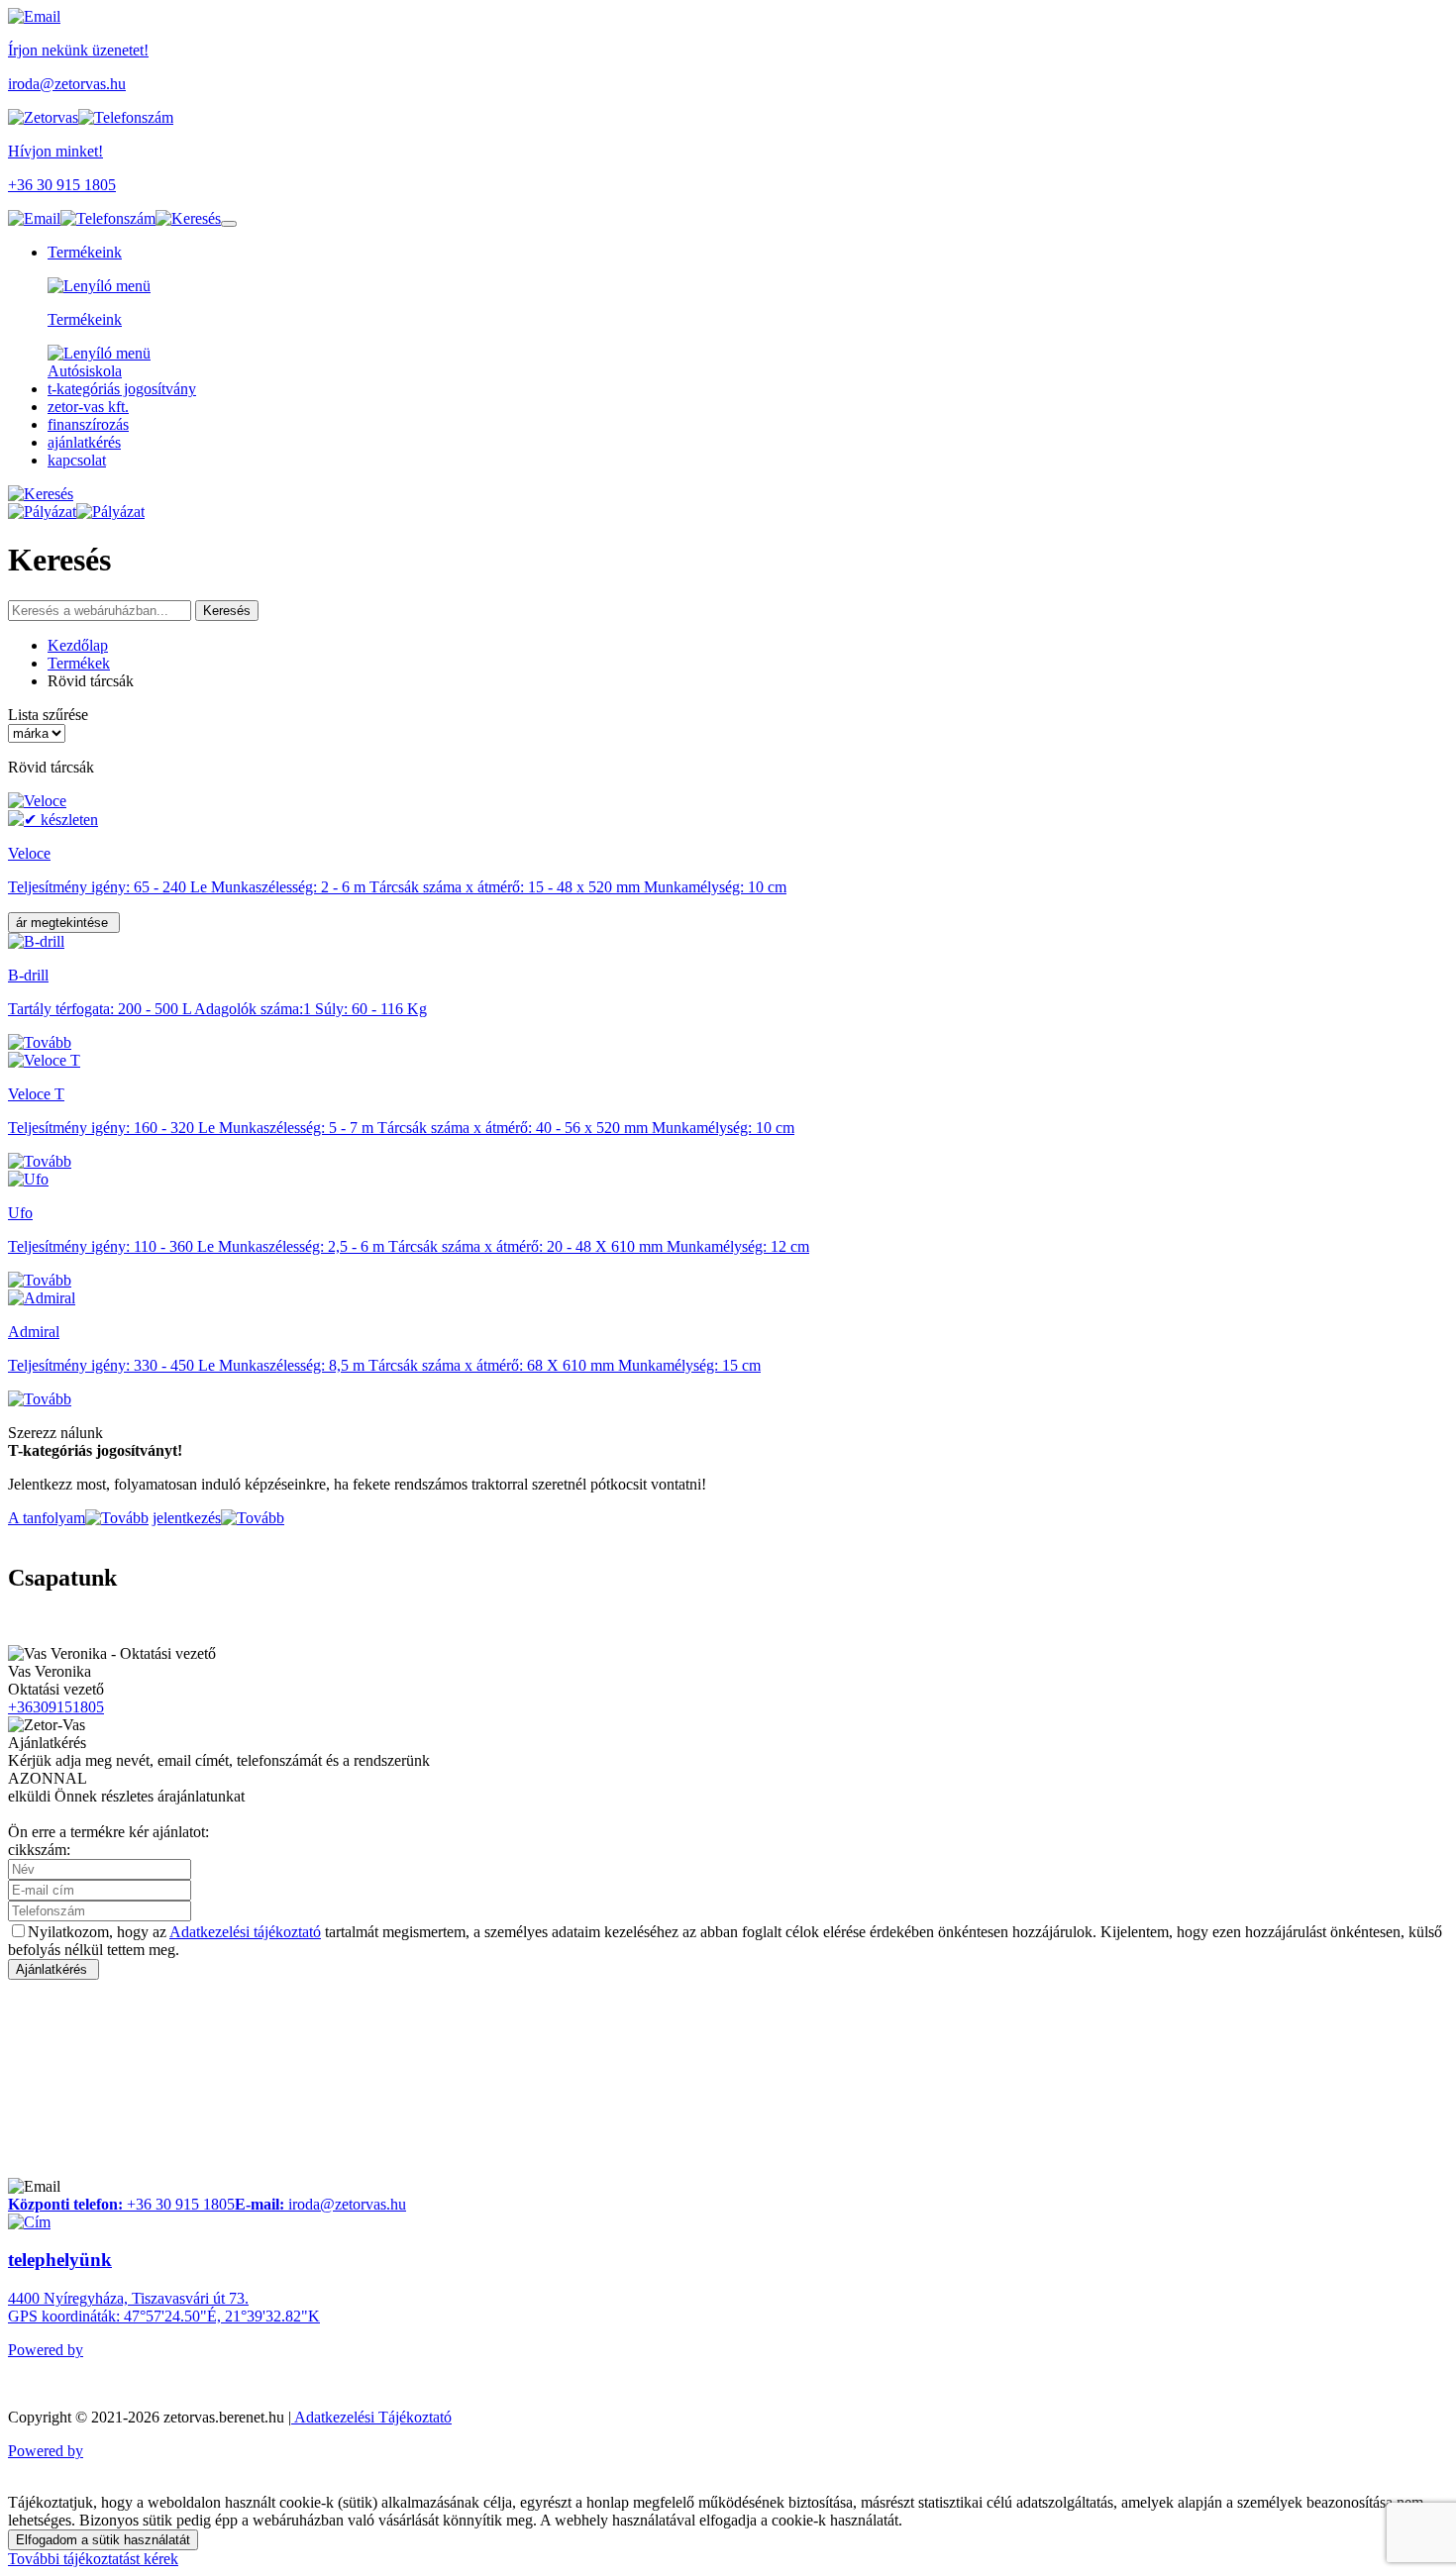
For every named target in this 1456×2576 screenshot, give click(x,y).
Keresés (227, 611)
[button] (188, 218)
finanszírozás (88, 424)
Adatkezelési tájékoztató (245, 1932)
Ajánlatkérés (53, 1969)
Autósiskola (85, 371)
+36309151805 (56, 1707)
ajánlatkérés (84, 442)
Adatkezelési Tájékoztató (371, 2417)
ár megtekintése (64, 923)
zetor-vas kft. (88, 407)
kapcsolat (77, 460)
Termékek (79, 663)
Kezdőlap (78, 645)
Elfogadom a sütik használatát (103, 2540)
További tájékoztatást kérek (93, 2559)
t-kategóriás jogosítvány (122, 389)
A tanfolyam (47, 1518)
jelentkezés (187, 1518)
